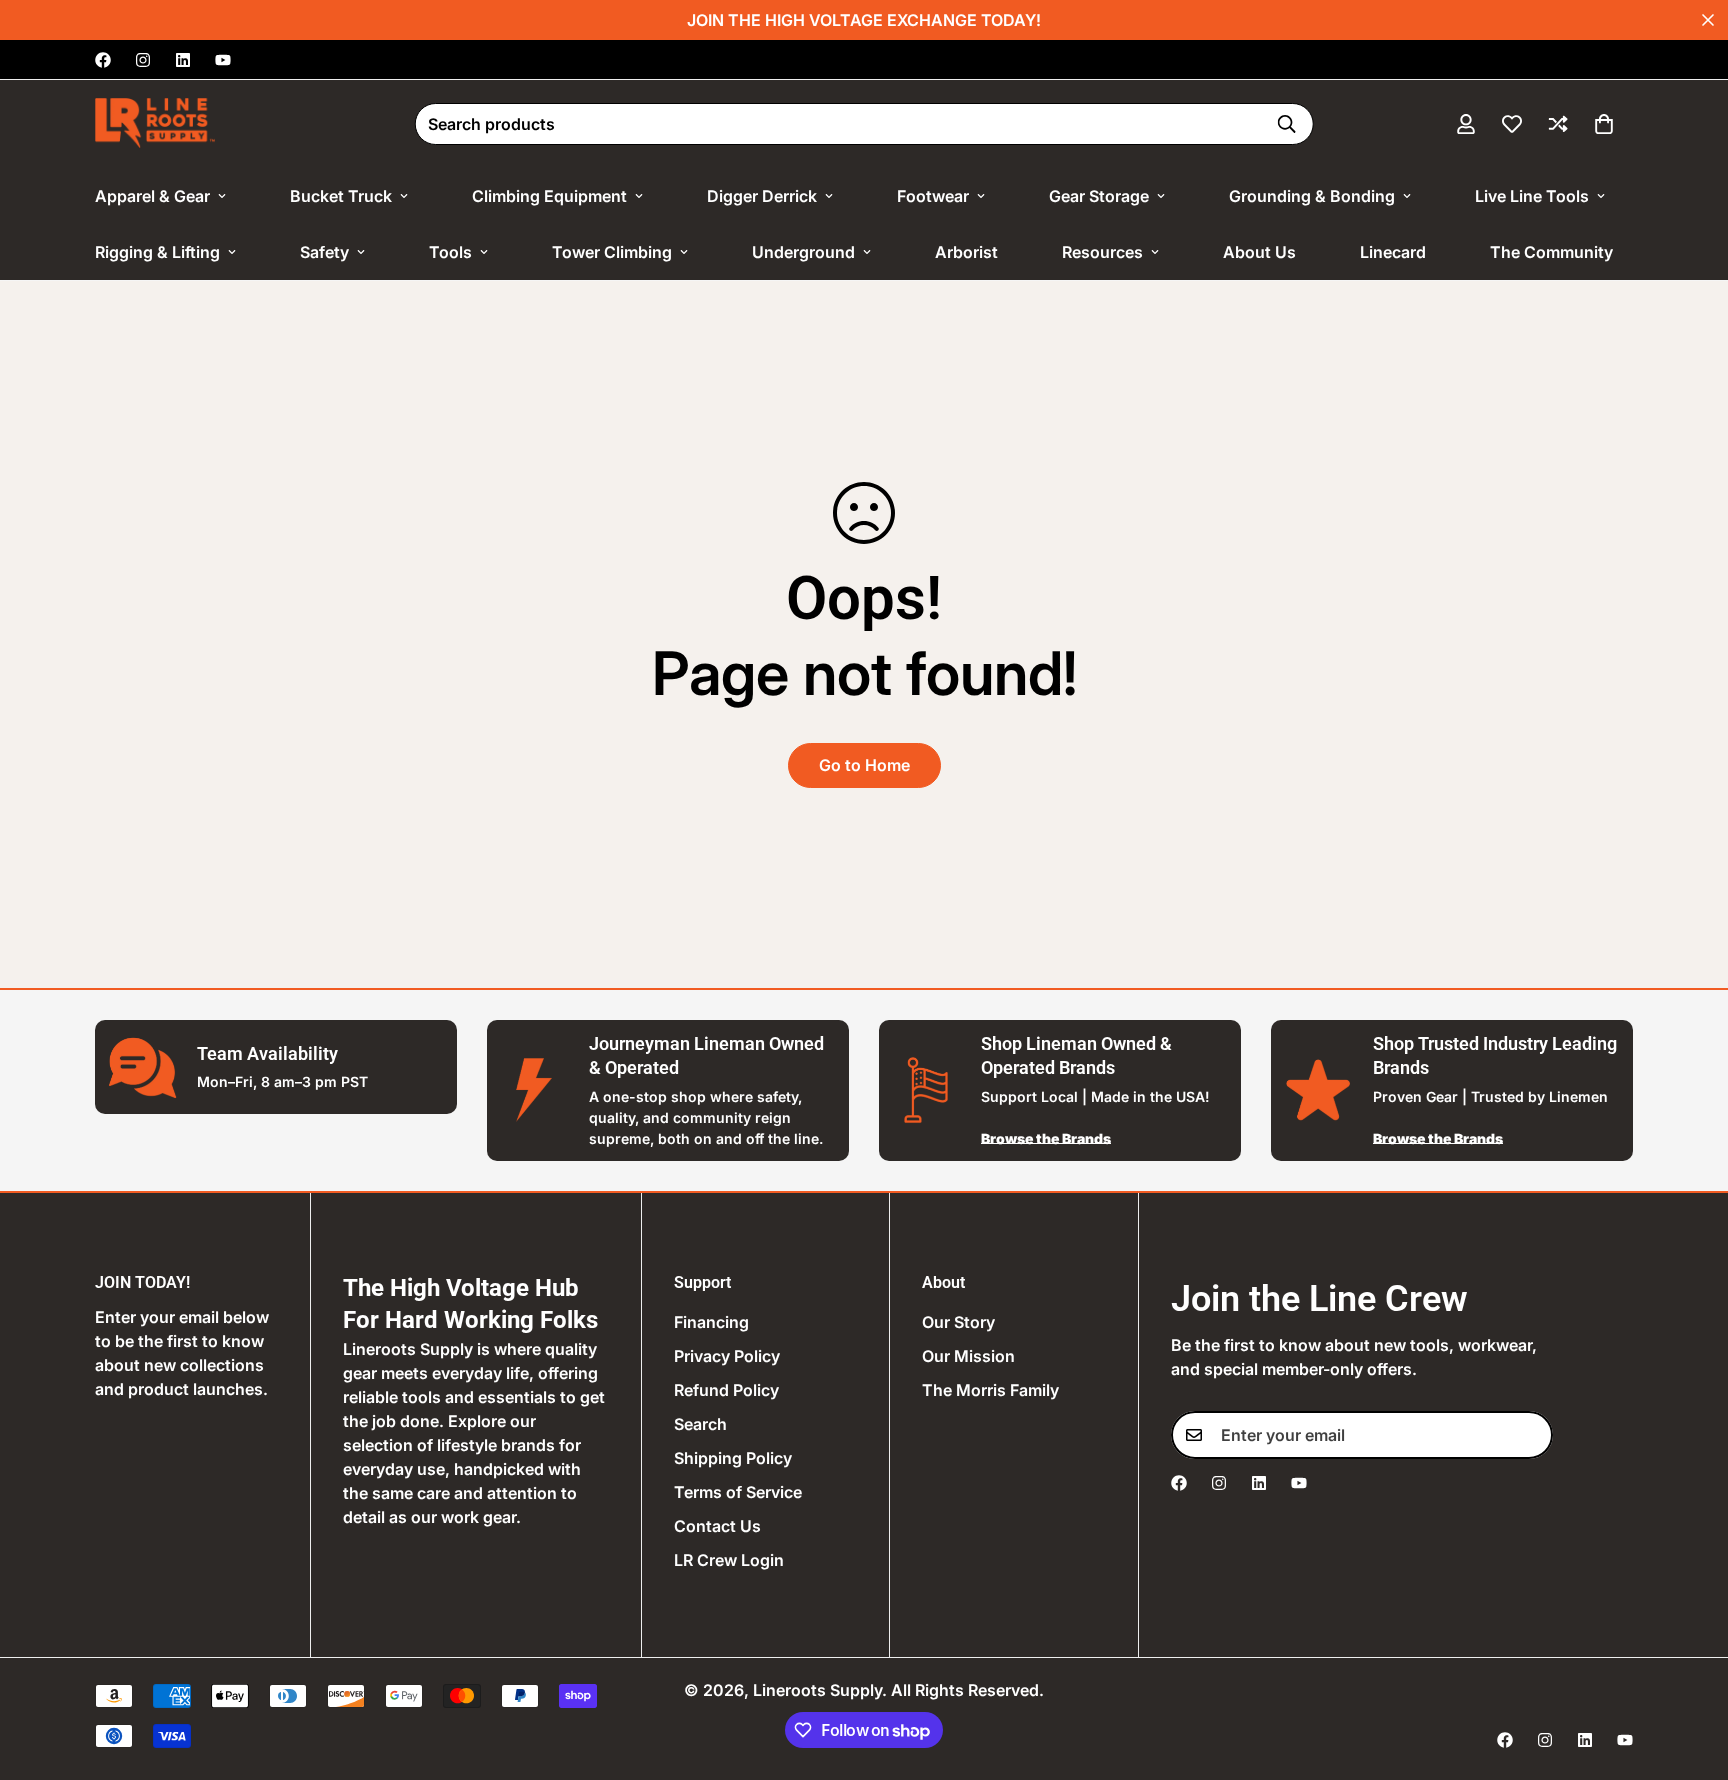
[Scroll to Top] (1689, 1671)
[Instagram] (143, 60)
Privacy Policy (727, 1356)
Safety (324, 252)
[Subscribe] (1531, 1435)
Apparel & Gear (152, 196)
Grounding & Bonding (1312, 196)
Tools (450, 252)
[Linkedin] (183, 60)
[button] (1604, 124)
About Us (1259, 252)
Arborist (966, 252)
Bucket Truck (341, 196)
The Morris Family (990, 1390)
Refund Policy (726, 1390)
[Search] (1286, 124)
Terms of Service (738, 1492)
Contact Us (717, 1526)
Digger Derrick (762, 196)
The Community (1551, 252)
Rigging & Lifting (157, 252)
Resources (1102, 252)
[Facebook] (103, 60)
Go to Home (864, 765)
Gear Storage (1099, 196)
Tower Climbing (612, 252)
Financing (711, 1322)
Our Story (958, 1322)
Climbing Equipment (549, 196)
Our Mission (968, 1356)
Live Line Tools (1532, 196)
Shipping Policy (733, 1458)
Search (700, 1424)
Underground (803, 252)
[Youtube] (223, 60)
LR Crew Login (729, 1560)
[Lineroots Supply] (155, 124)
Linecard (1393, 252)
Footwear (933, 196)
